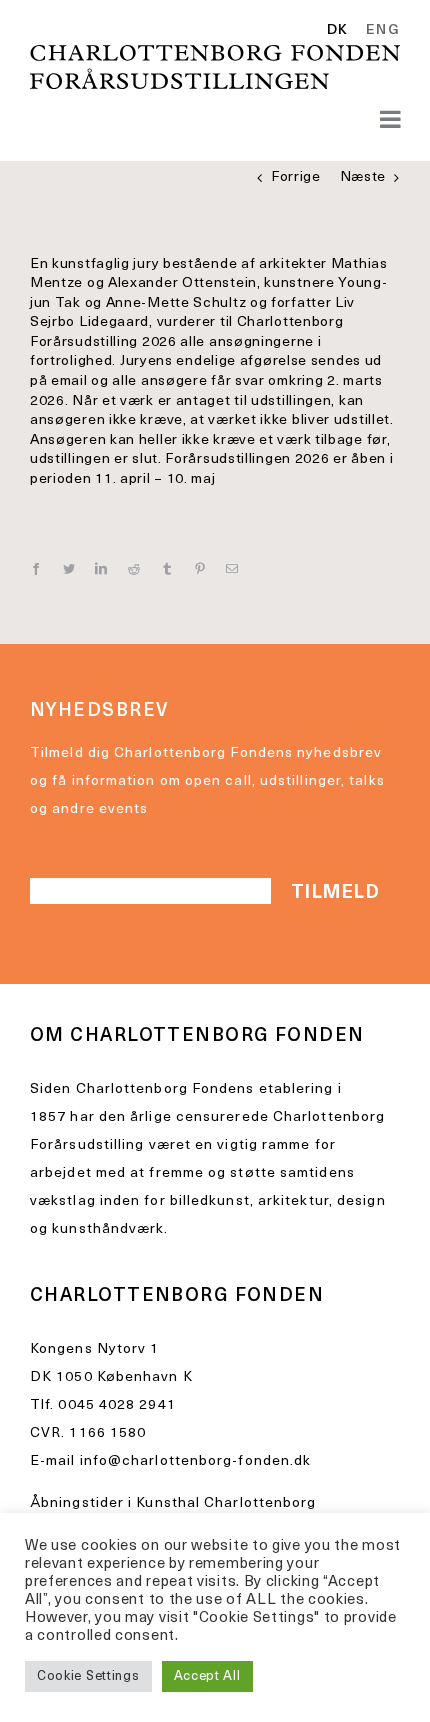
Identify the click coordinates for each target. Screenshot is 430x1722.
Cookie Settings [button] (88, 1676)
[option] (379, 31)
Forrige (296, 177)
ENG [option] (383, 31)
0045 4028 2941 (116, 1405)
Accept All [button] (207, 1676)
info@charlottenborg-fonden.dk (196, 1461)
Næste (363, 177)
